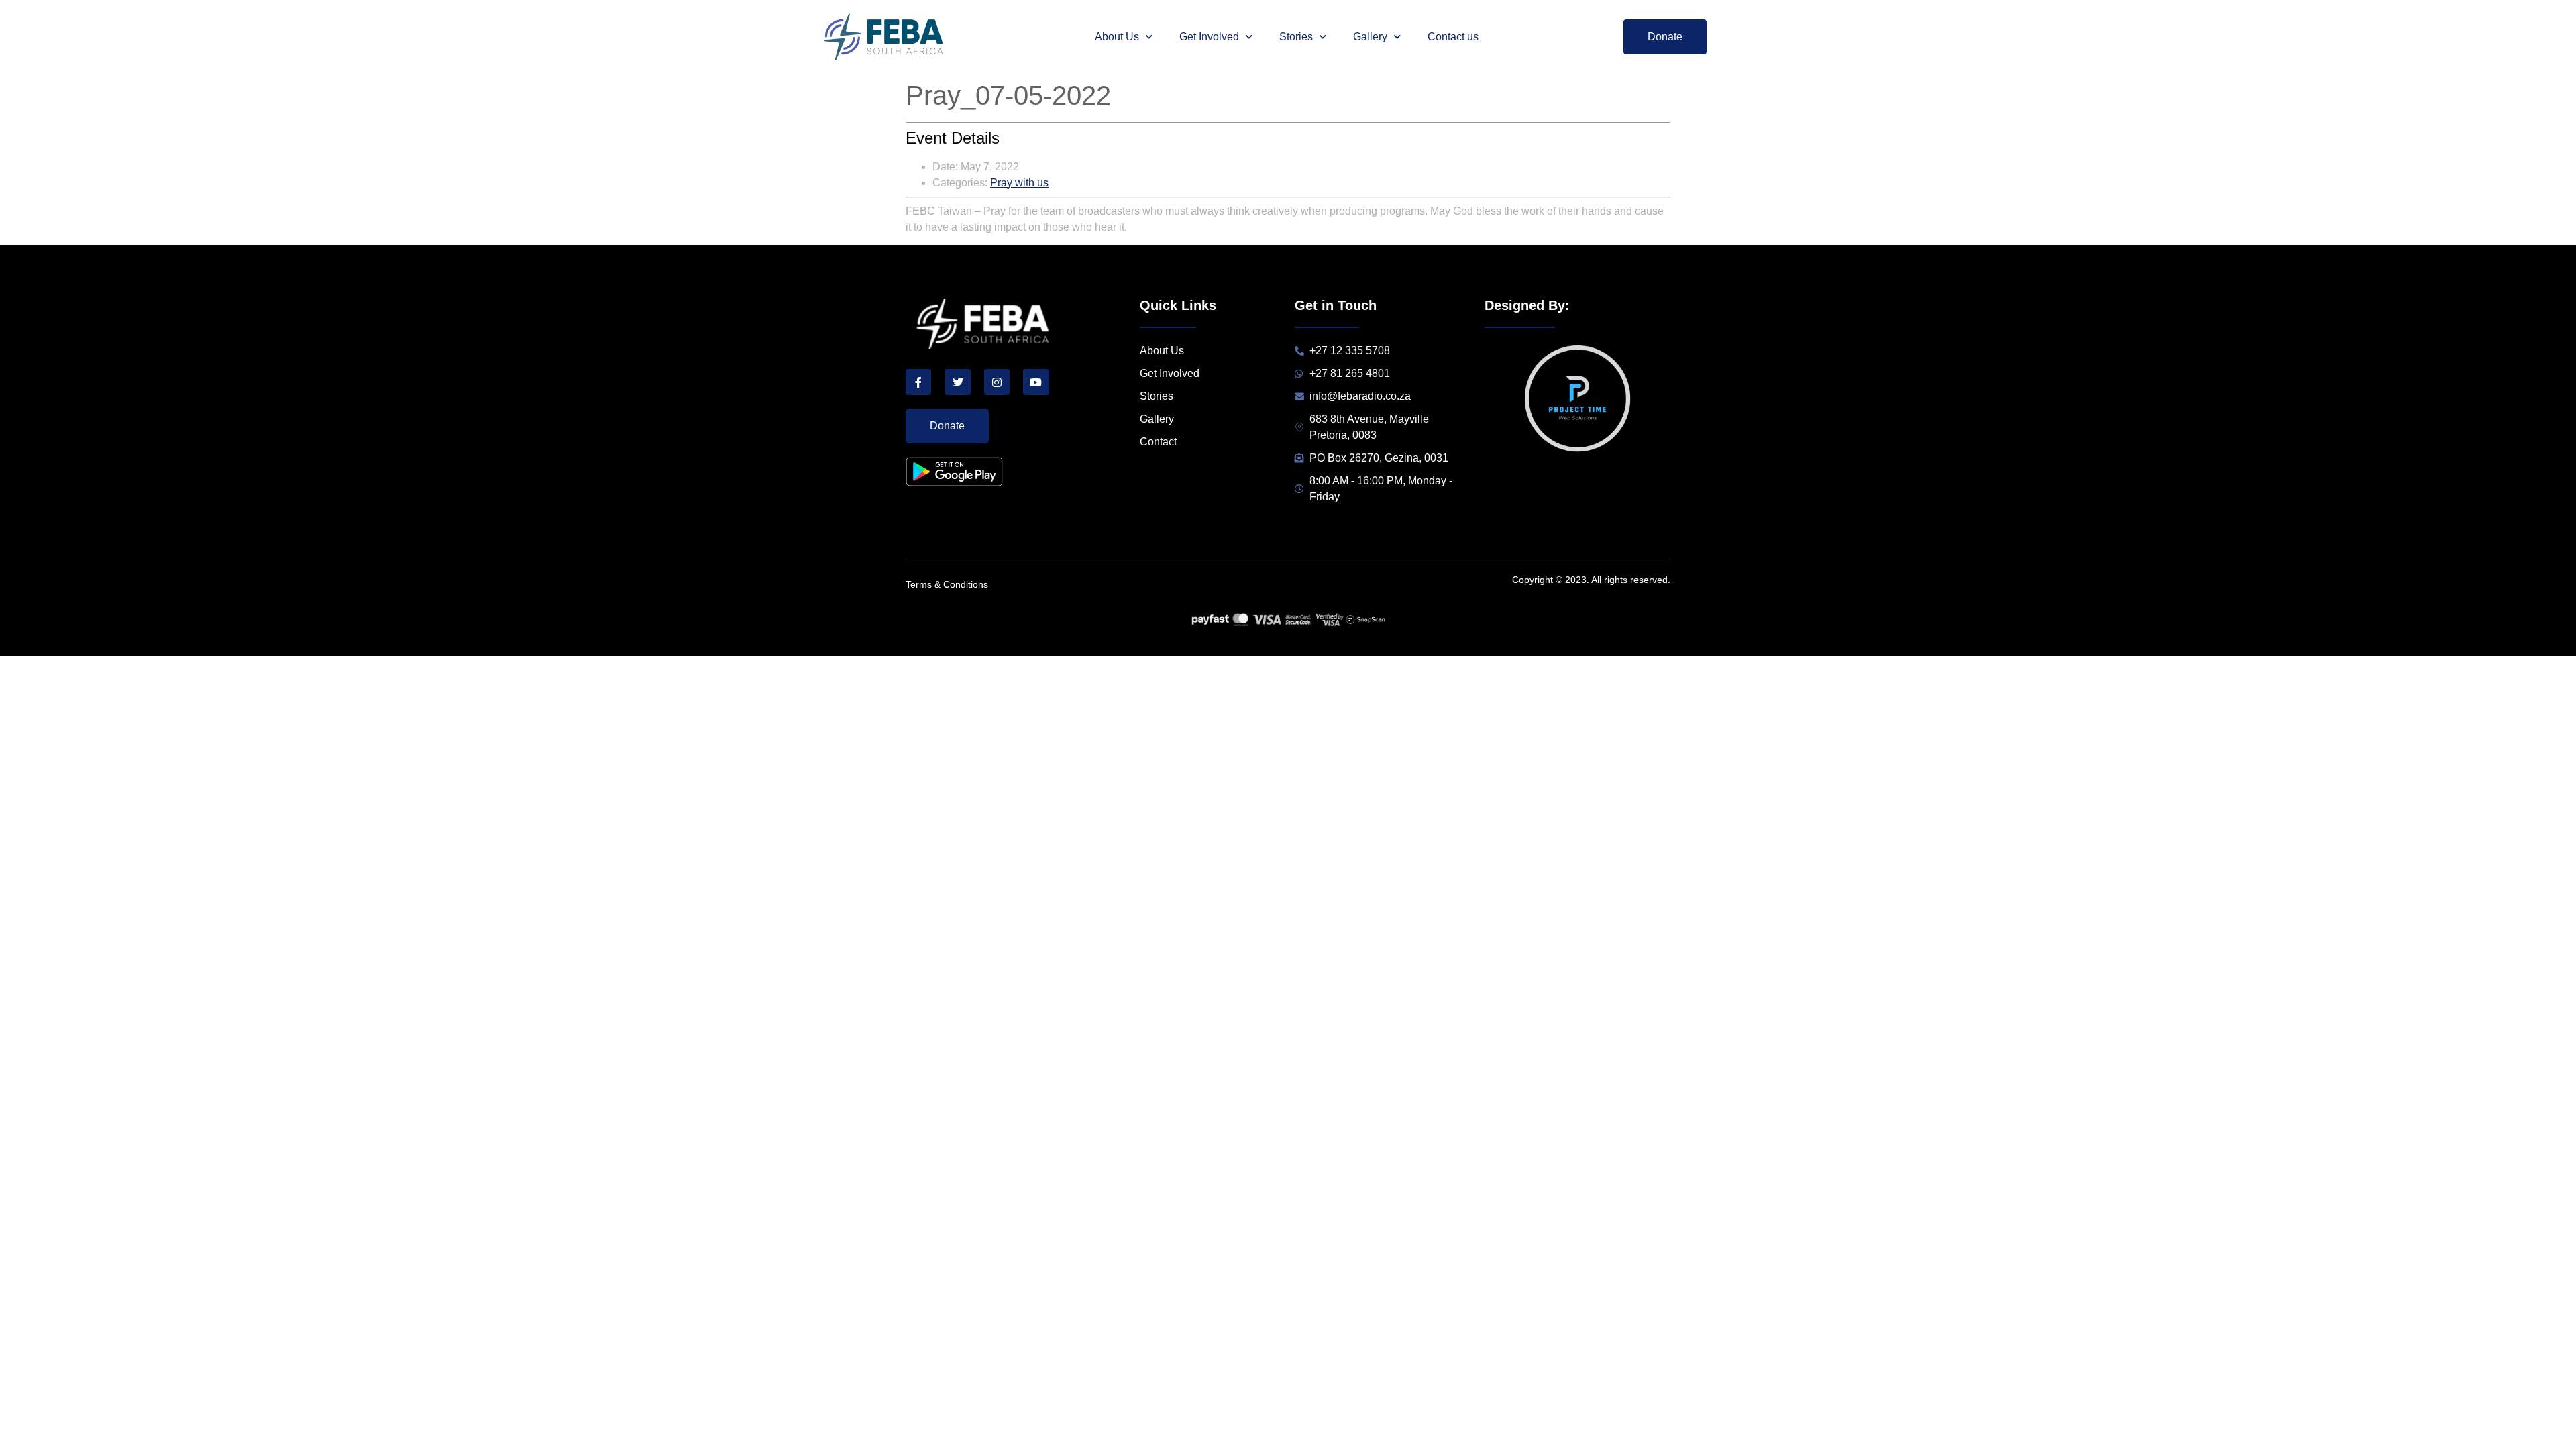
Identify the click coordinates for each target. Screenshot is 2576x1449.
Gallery (1370, 37)
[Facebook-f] (918, 382)
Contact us (1453, 37)
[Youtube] (1036, 382)
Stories (1296, 37)
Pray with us (1019, 183)
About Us (1117, 37)
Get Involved (1209, 37)
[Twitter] (957, 382)
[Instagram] (997, 382)
